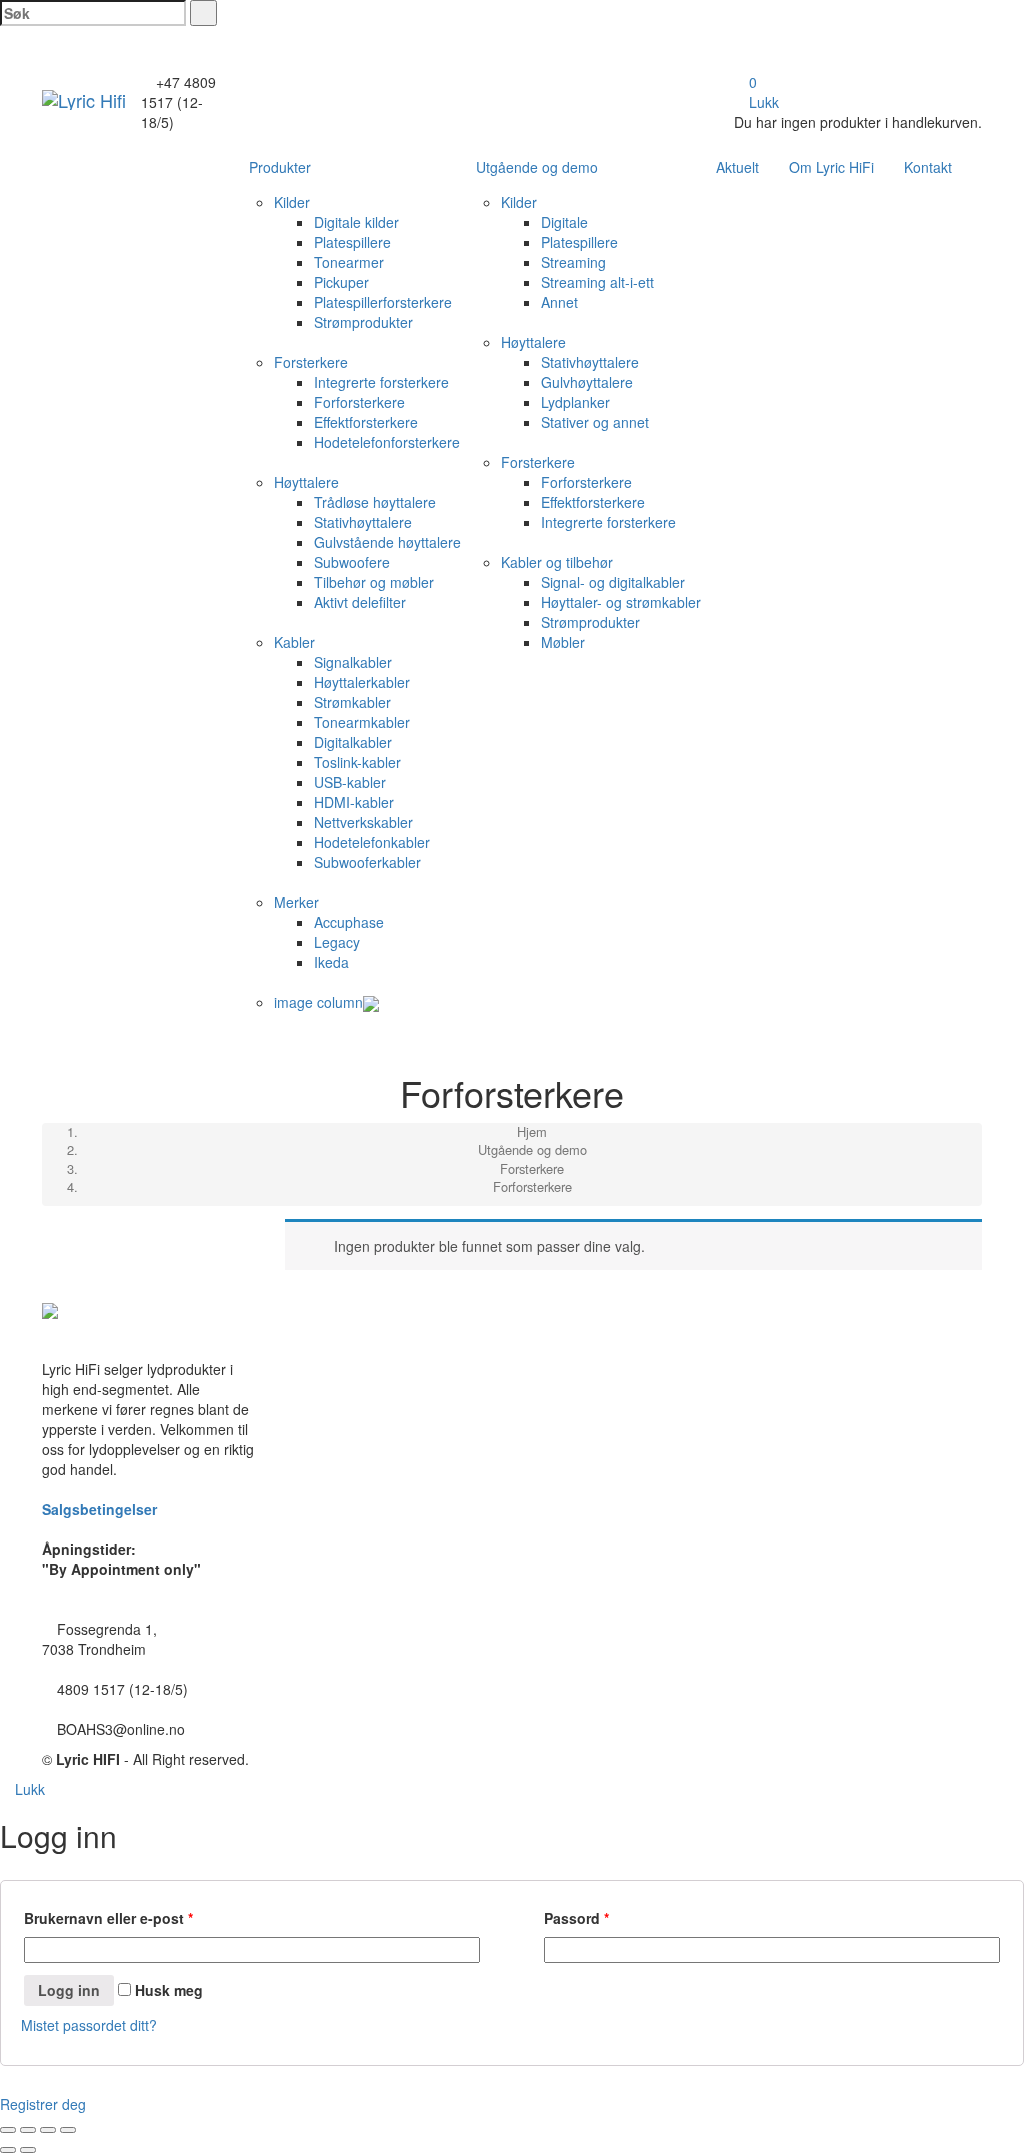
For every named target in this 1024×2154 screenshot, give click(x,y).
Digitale (564, 222)
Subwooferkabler (367, 862)
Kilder (292, 202)
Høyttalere (306, 482)
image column (318, 1002)
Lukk (762, 102)
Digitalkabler (353, 742)
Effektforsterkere (366, 422)
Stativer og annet (595, 422)
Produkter (280, 167)
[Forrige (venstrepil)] (8, 2150)
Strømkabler (352, 702)
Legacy (337, 942)
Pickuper (341, 282)
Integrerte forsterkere (381, 382)
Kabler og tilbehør (557, 562)
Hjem (532, 1131)
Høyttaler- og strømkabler (621, 602)
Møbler (563, 642)
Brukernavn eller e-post (108, 1918)
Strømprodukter (363, 322)
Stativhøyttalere (363, 522)
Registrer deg (43, 2104)
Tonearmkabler (362, 722)
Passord (576, 1918)
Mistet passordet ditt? (89, 2025)
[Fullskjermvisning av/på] (48, 2130)
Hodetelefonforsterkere (387, 442)
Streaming (573, 262)
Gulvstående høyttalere (387, 542)
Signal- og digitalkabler (613, 582)
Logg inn (69, 1990)
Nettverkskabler (363, 822)
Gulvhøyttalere (587, 382)
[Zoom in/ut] (68, 2130)
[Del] (28, 2130)
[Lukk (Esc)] (8, 2130)
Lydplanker (575, 402)
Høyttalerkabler (362, 682)
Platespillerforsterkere (383, 302)
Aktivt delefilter (360, 602)
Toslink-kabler (357, 762)
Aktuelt (737, 167)
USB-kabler (350, 782)
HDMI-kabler (354, 802)
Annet (559, 302)
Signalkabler (353, 662)
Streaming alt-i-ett (597, 282)
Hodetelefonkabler (372, 842)
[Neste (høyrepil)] (28, 2150)
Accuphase (349, 922)
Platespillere (352, 242)
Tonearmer (349, 262)
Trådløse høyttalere (375, 502)
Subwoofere (352, 562)
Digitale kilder (356, 222)
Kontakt (928, 167)
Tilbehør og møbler (374, 582)
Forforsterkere (359, 402)
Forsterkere (311, 362)
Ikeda (331, 962)
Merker (296, 902)
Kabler (294, 642)
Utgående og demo (537, 167)
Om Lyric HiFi (831, 167)
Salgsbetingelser (99, 1509)
